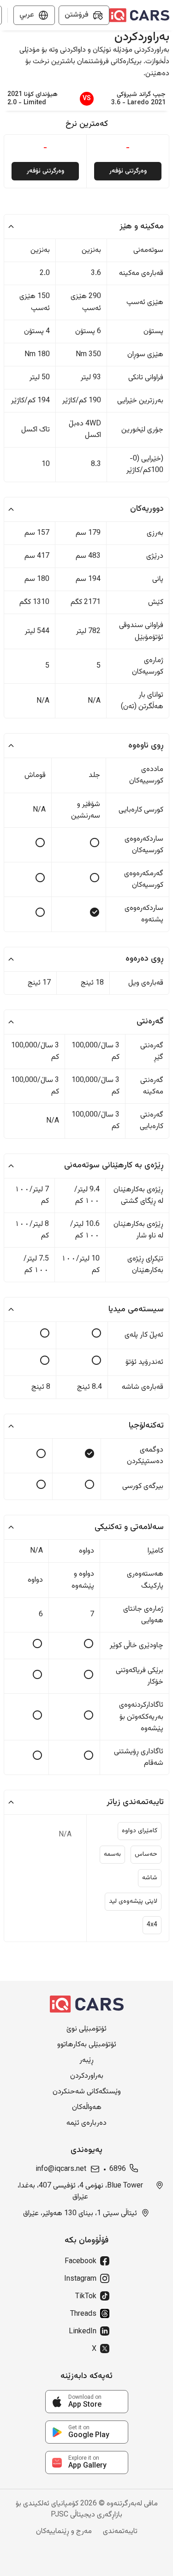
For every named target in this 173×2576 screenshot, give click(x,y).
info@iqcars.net (61, 2170)
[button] (86, 227)
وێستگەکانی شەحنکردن (87, 2092)
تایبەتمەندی (120, 2532)
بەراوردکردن (87, 2076)
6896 (118, 2170)
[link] (87, 2402)
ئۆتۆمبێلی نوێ (86, 2029)
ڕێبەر (86, 2061)
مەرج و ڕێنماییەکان (64, 2532)
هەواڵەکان (87, 2108)
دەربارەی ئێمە (86, 2123)
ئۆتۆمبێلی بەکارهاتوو (87, 2045)
